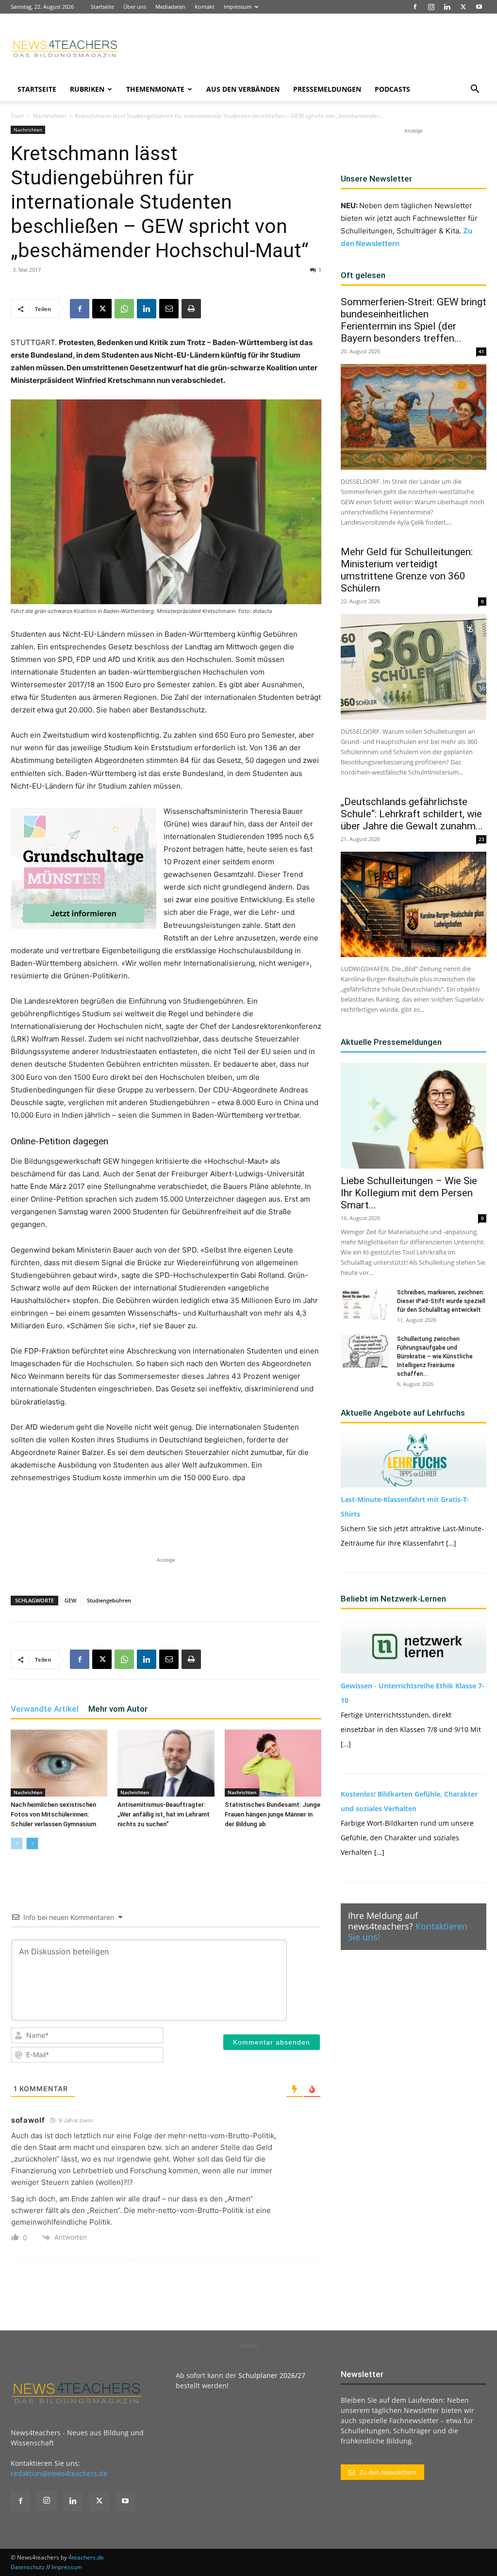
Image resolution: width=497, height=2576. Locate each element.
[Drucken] (191, 309)
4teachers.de (86, 2557)
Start (17, 116)
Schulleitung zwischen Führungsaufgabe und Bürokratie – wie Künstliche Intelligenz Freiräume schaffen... (435, 1356)
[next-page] (32, 1843)
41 (481, 351)
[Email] (169, 309)
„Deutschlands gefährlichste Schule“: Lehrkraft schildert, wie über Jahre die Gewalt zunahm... (412, 814)
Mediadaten (170, 7)
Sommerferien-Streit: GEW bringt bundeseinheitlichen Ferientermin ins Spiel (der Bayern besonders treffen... (414, 320)
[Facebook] (415, 7)
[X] (463, 7)
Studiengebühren (109, 1600)
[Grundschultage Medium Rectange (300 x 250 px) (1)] (83, 868)
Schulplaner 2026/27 (272, 2375)
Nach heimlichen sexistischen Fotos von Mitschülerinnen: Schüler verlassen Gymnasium (53, 1814)
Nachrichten (50, 116)
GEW (70, 1600)
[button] (475, 90)
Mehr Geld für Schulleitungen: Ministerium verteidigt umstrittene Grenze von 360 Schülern (407, 570)
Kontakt (205, 7)
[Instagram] (431, 7)
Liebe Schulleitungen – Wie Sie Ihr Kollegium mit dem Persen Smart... (409, 1193)
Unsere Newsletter (376, 179)
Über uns (135, 7)
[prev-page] (17, 1843)
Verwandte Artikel (45, 1709)
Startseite (102, 7)
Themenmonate (155, 89)
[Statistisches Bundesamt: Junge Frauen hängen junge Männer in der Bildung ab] (273, 1763)
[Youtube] (479, 7)
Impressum (238, 7)
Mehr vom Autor (118, 1709)
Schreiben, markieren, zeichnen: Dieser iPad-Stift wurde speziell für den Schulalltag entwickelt (441, 1301)
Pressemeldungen (327, 89)
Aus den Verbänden (243, 89)
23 (481, 839)
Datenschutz (28, 2567)
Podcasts (392, 89)
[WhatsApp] (124, 309)
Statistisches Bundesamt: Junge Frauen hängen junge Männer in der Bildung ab (273, 1814)
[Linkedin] (447, 7)
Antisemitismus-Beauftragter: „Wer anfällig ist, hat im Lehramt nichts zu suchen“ (164, 1814)
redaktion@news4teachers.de (59, 2473)
